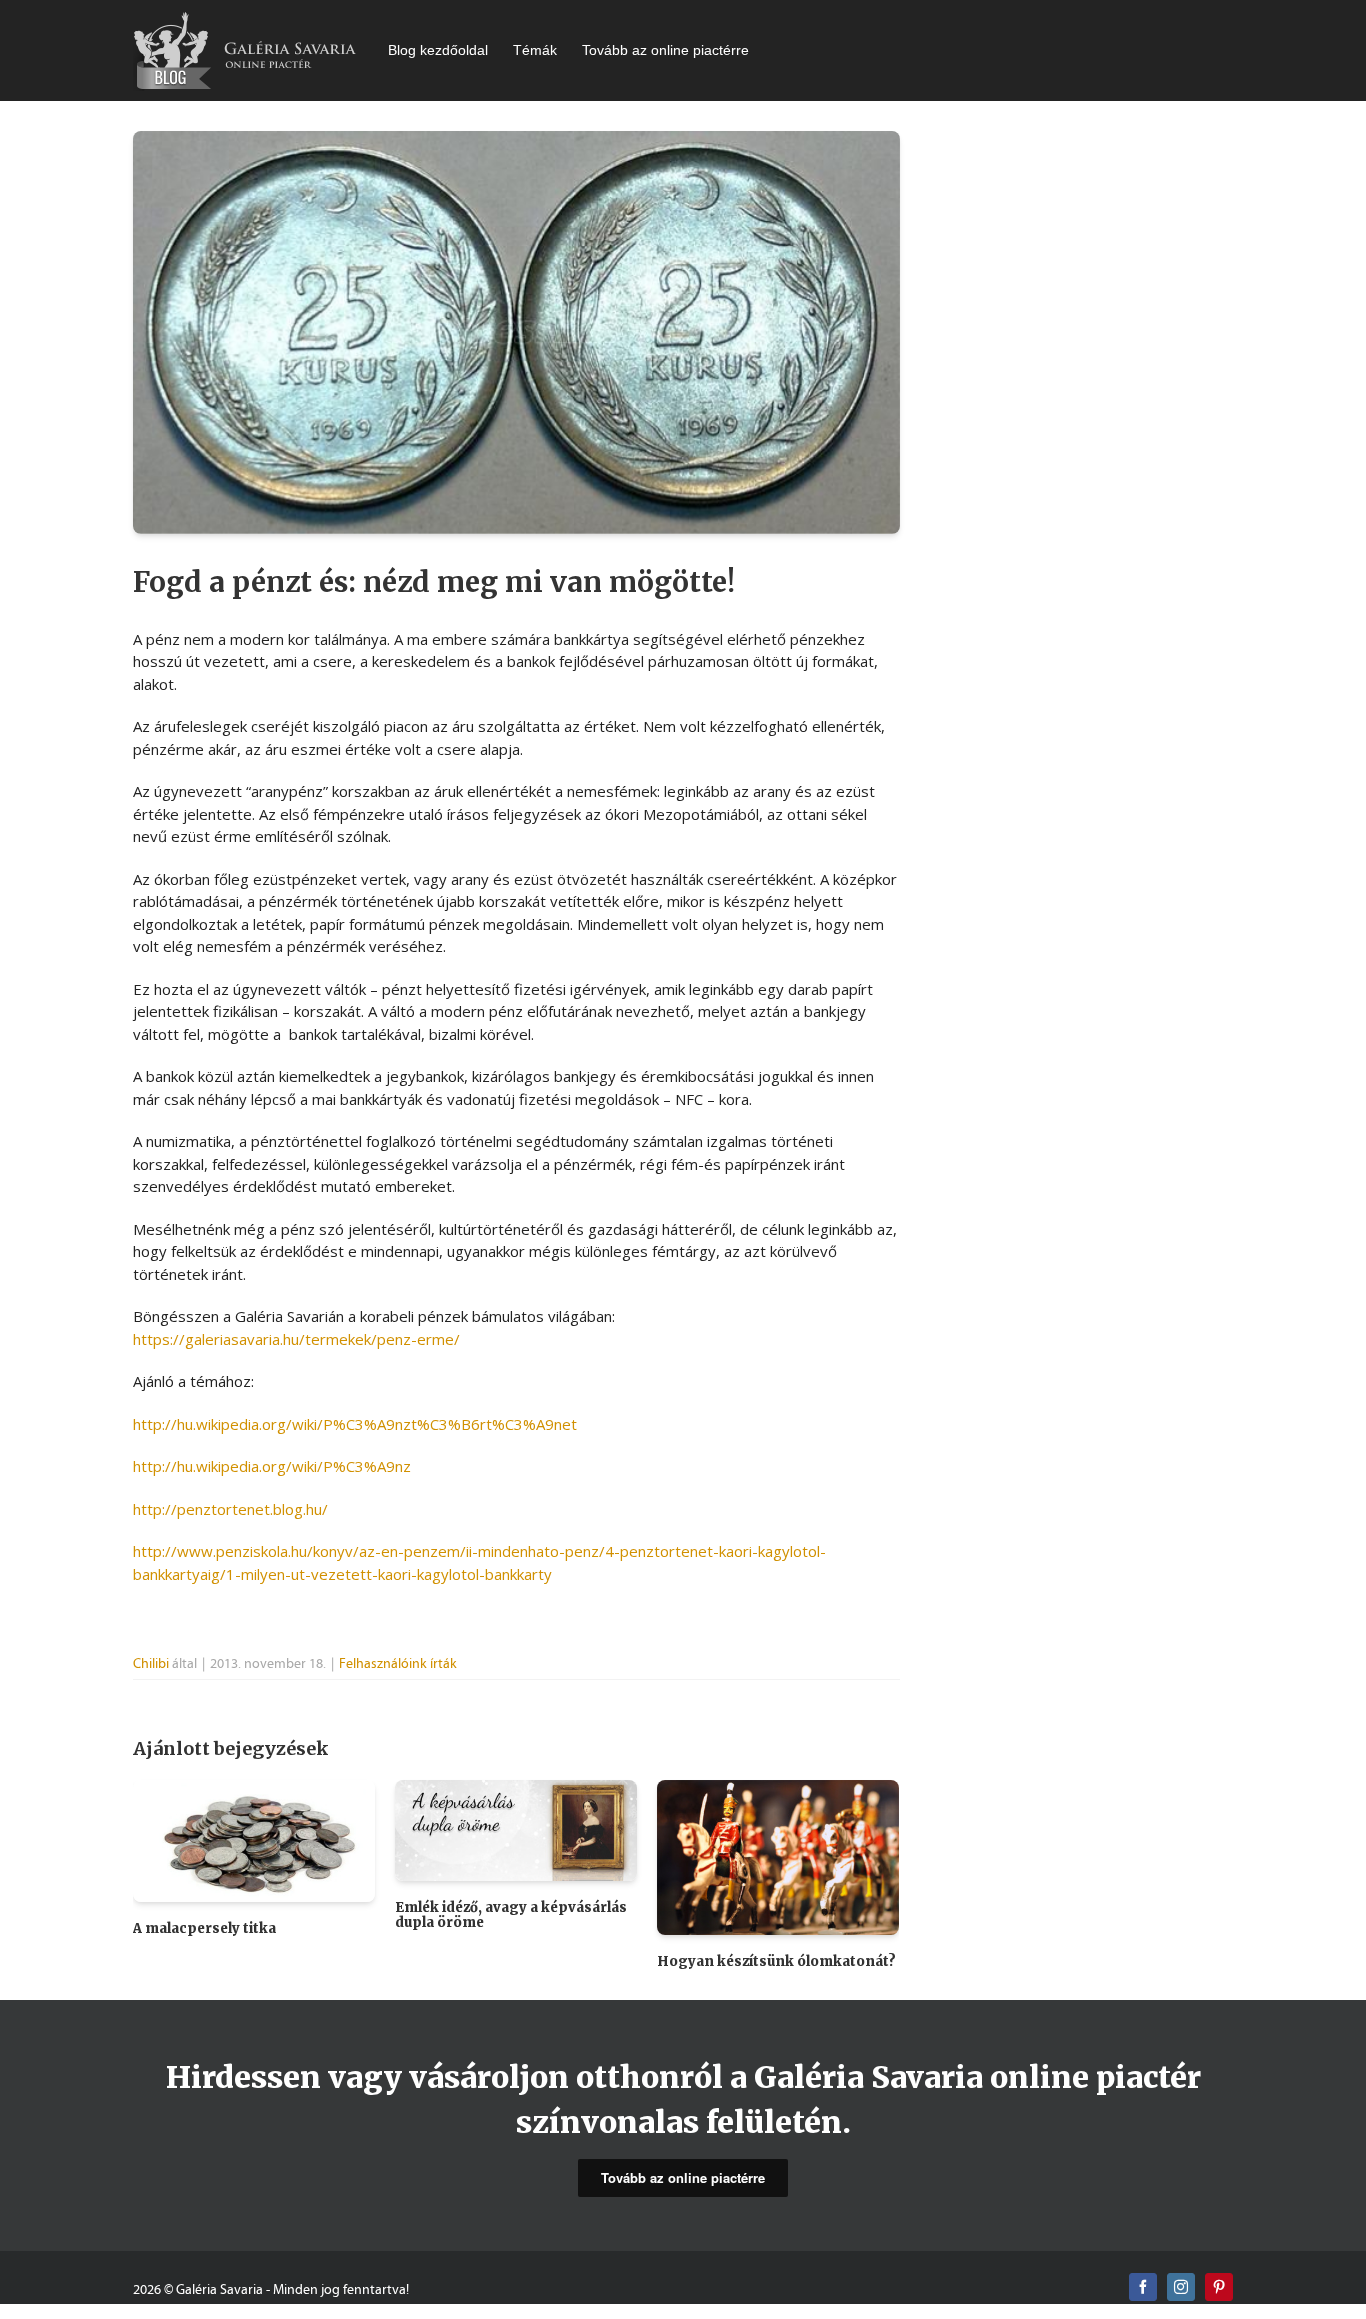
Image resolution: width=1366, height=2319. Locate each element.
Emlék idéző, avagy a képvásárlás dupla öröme (511, 1915)
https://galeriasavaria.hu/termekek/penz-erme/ (296, 1339)
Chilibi (151, 1663)
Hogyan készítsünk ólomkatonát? (776, 1961)
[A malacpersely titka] (254, 1839)
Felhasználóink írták (398, 1663)
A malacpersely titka (204, 1928)
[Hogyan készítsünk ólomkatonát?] (778, 1855)
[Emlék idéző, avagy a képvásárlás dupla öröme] (516, 1828)
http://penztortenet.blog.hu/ (230, 1509)
